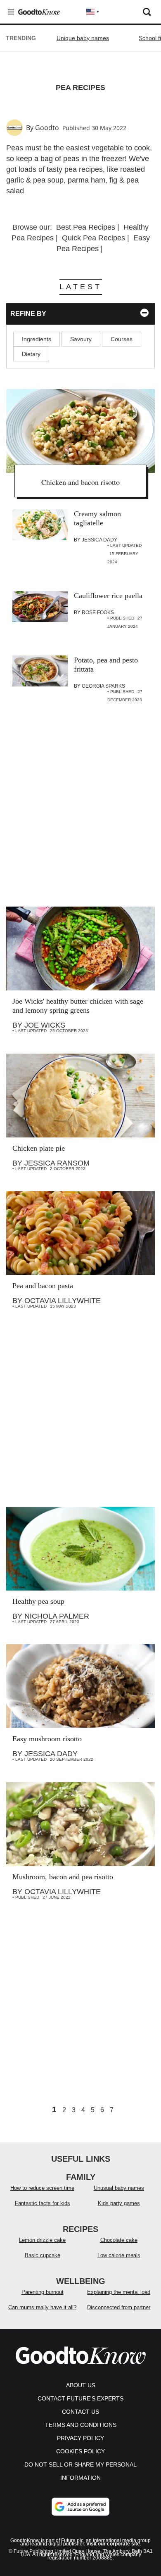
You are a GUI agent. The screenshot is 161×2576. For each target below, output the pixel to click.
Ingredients (37, 339)
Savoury (81, 339)
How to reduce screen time (42, 2188)
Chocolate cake (119, 2240)
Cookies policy (80, 2451)
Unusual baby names (119, 2188)
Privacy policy (80, 2438)
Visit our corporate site (113, 2544)
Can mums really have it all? (42, 2307)
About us (81, 2385)
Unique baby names (83, 38)
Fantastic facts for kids (43, 2203)
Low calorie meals (119, 2255)
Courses (122, 339)
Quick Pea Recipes (94, 238)
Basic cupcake (43, 2255)
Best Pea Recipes (86, 227)
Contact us (80, 2412)
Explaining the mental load (119, 2292)
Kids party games (119, 2203)
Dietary (31, 354)
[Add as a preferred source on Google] (80, 2507)
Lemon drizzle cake (42, 2240)
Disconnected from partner (119, 2307)
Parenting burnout (43, 2292)
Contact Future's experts (80, 2398)
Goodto (47, 128)
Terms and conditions (81, 2425)
